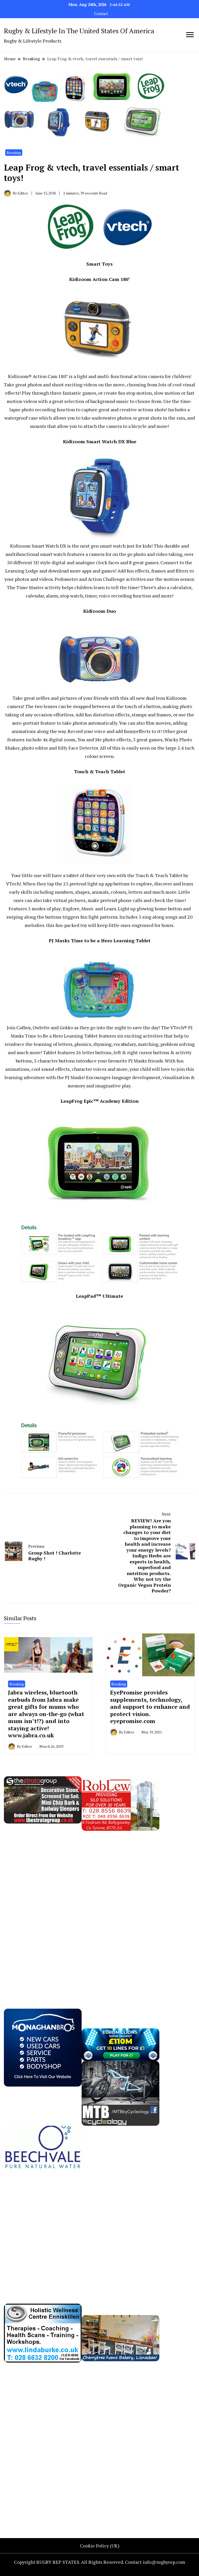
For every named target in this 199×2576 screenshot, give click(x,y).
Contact (101, 14)
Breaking (14, 153)
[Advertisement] (43, 1909)
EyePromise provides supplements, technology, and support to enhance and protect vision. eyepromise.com (150, 1707)
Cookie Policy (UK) (100, 2546)
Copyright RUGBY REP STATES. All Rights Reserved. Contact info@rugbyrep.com (100, 2562)
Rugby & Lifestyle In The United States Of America (79, 31)
